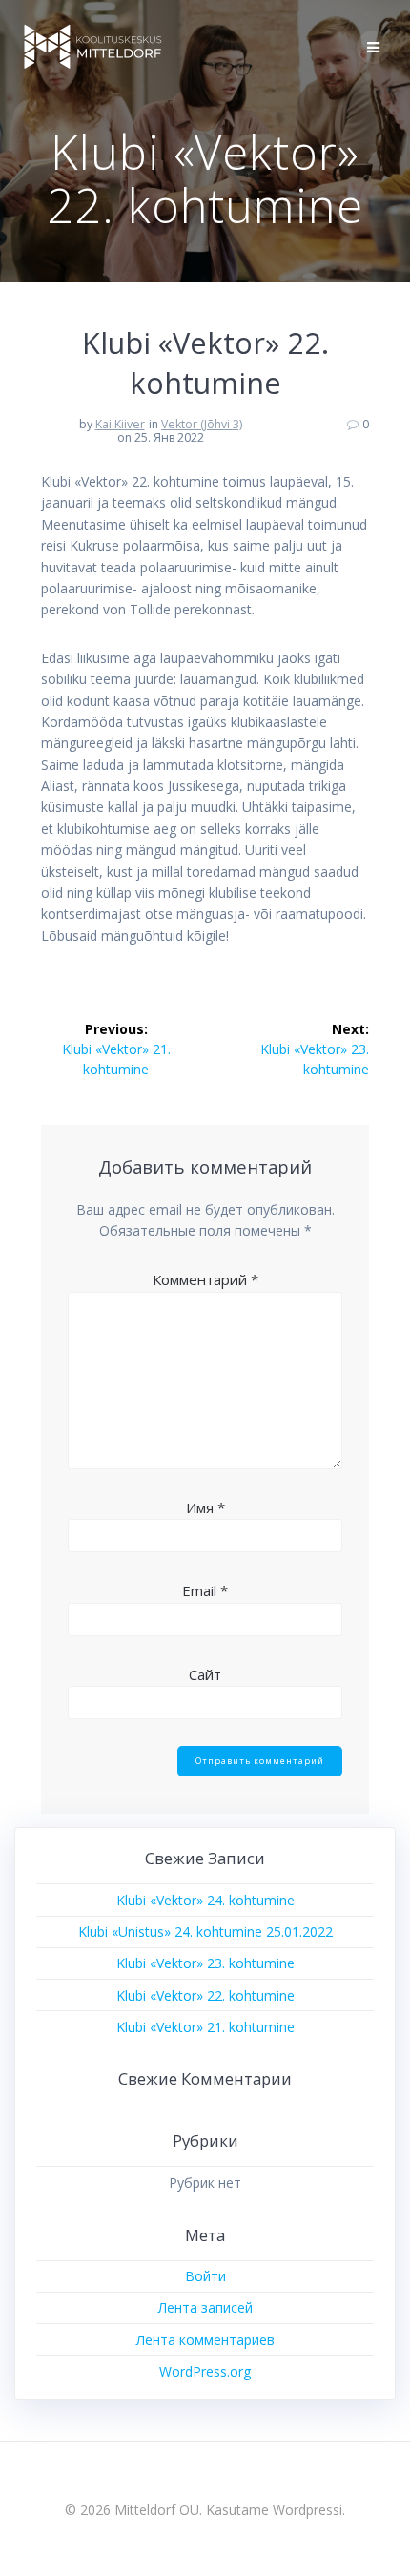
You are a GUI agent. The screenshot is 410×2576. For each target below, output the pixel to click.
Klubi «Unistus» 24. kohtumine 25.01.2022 (205, 1932)
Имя (205, 1507)
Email (205, 1590)
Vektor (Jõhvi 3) (202, 424)
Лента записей (205, 2307)
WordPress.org (205, 2371)
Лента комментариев (205, 2340)
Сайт (205, 1674)
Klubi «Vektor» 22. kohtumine (205, 1995)
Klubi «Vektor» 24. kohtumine (205, 1900)
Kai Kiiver (120, 424)
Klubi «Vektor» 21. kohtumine (205, 2027)
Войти (205, 2276)
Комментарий (205, 1279)
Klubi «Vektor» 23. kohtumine (205, 1963)
